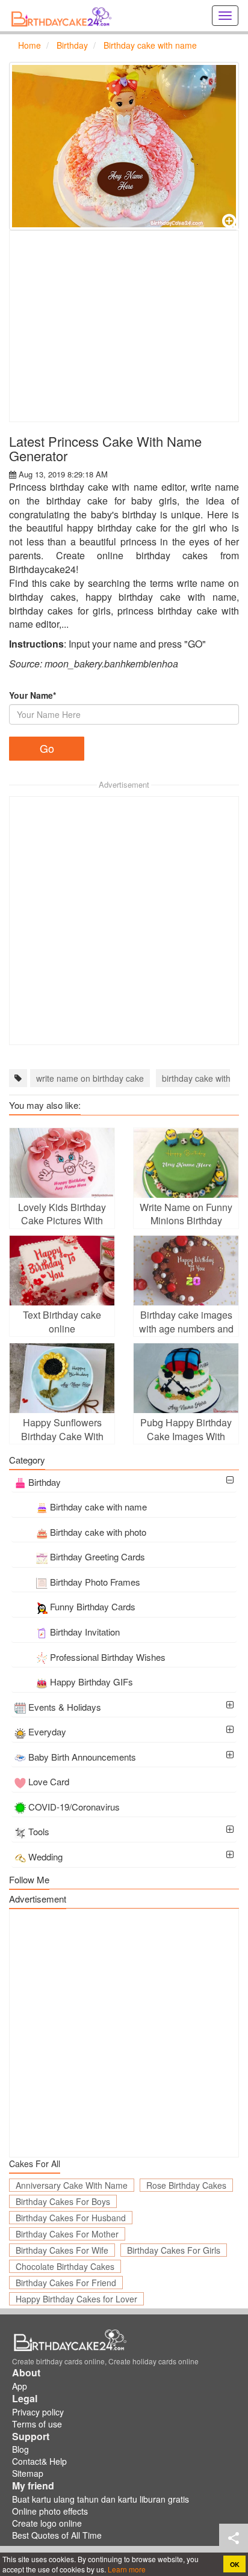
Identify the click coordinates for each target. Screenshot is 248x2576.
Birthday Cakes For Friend (66, 2283)
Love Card (49, 1781)
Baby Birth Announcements (82, 1757)
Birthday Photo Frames (95, 1582)
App (20, 2386)
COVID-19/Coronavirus (74, 1807)
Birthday (45, 1482)
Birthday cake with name (98, 1507)
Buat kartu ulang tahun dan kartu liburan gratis (101, 2499)
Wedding (45, 1857)
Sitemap (28, 2473)
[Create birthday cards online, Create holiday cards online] (63, 16)
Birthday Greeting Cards (98, 1556)
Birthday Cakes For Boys (63, 2201)
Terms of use (37, 2424)
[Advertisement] (124, 326)
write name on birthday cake (90, 1078)
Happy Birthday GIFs (91, 1682)
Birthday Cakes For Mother (67, 2234)
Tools (39, 1831)
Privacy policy (38, 2412)
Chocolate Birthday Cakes (65, 2266)
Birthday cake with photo (98, 1532)
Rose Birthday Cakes (186, 2185)
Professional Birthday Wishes (108, 1657)
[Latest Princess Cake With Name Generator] (124, 146)
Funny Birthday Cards (93, 1606)
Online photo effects (50, 2511)
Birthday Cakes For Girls (174, 2250)
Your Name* (33, 695)
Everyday (47, 1731)
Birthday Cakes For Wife (62, 2250)
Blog (20, 2449)
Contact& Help (39, 2461)
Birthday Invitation (85, 1632)
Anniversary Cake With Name (72, 2185)
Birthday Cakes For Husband (71, 2218)
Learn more (126, 2569)
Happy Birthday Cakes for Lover (76, 2299)
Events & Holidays (65, 1707)
